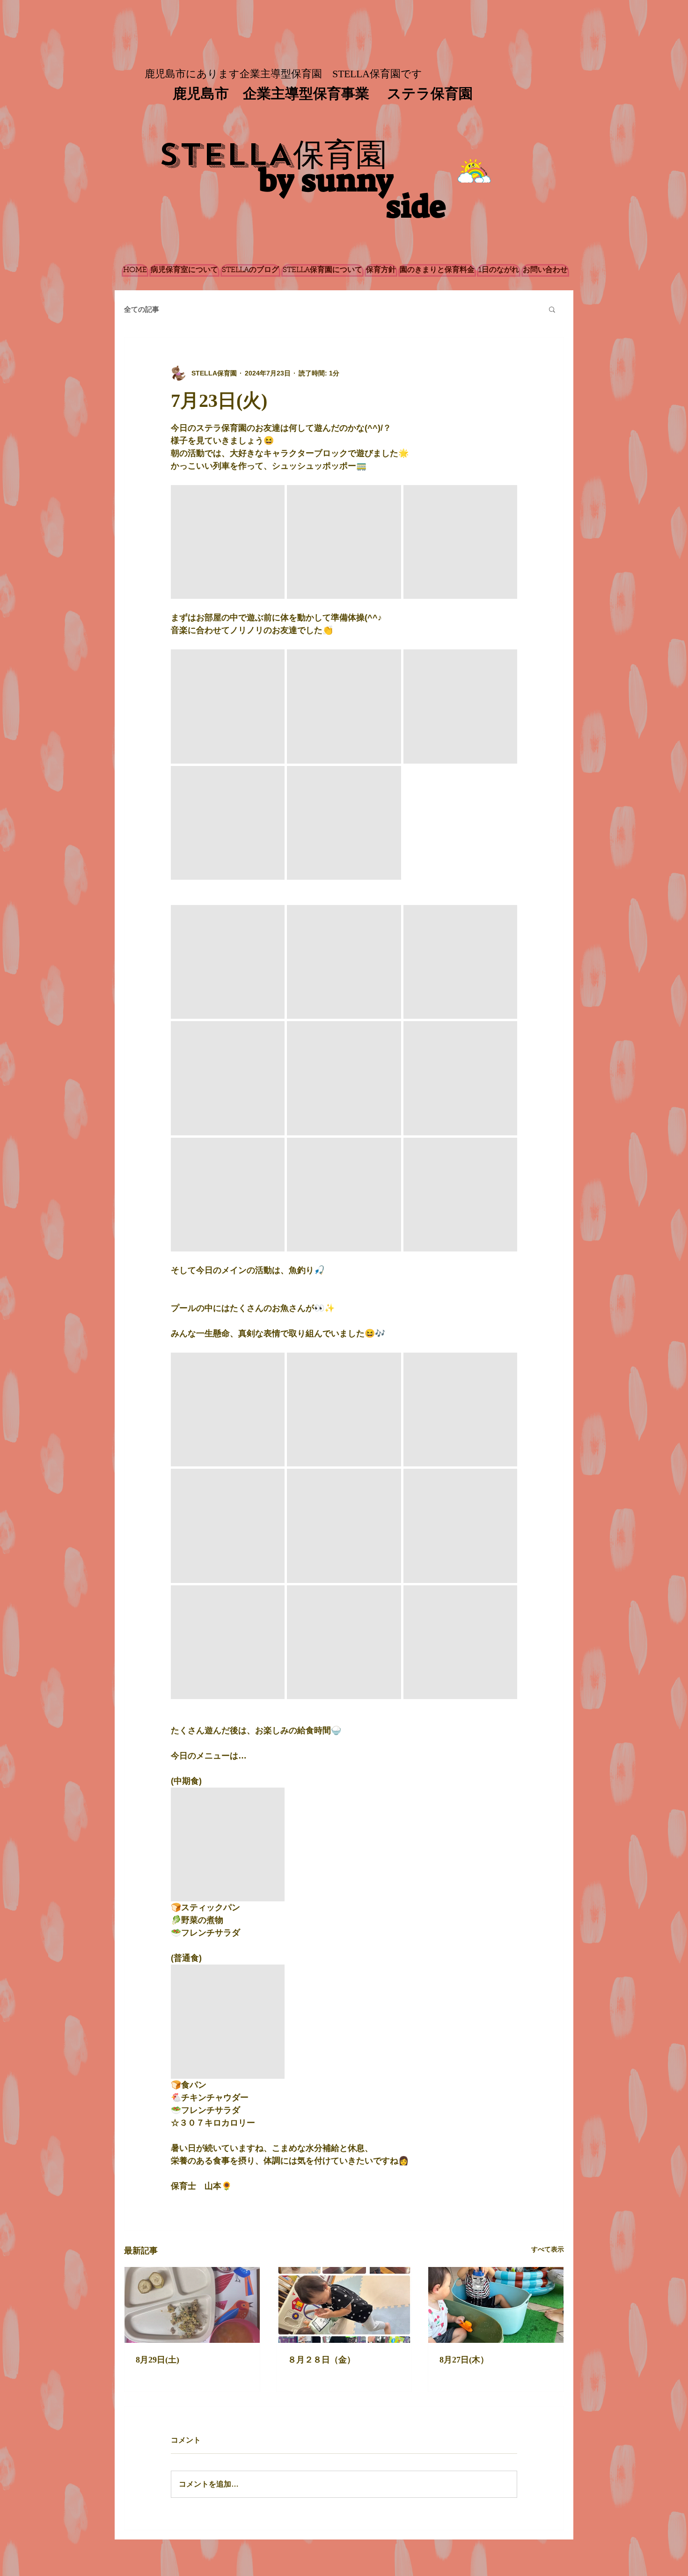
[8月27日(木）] (496, 2305)
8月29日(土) (157, 2360)
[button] (552, 309)
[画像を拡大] (228, 542)
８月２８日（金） (322, 2360)
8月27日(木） (464, 2360)
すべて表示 (548, 2249)
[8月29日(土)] (192, 2305)
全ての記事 (142, 309)
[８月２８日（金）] (344, 2305)
